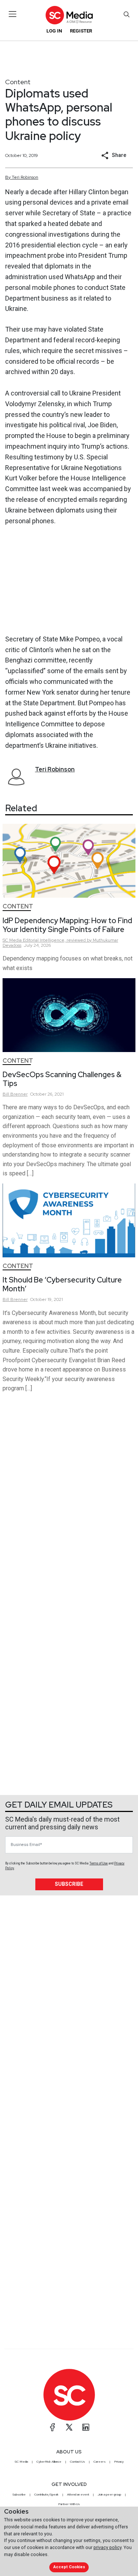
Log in (54, 31)
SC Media (21, 2462)
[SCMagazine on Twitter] (69, 2427)
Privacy (119, 2462)
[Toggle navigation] (13, 14)
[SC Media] (69, 15)
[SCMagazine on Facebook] (53, 2427)
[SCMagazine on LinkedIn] (86, 2427)
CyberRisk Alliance (49, 2462)
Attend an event (78, 2494)
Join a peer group (109, 2494)
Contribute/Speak (46, 2494)
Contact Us (77, 2462)
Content (18, 82)
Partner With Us (69, 2504)
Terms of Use (99, 1863)
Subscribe (69, 1884)
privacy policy (107, 2547)
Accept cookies (69, 2567)
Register (81, 31)
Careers (100, 2462)
